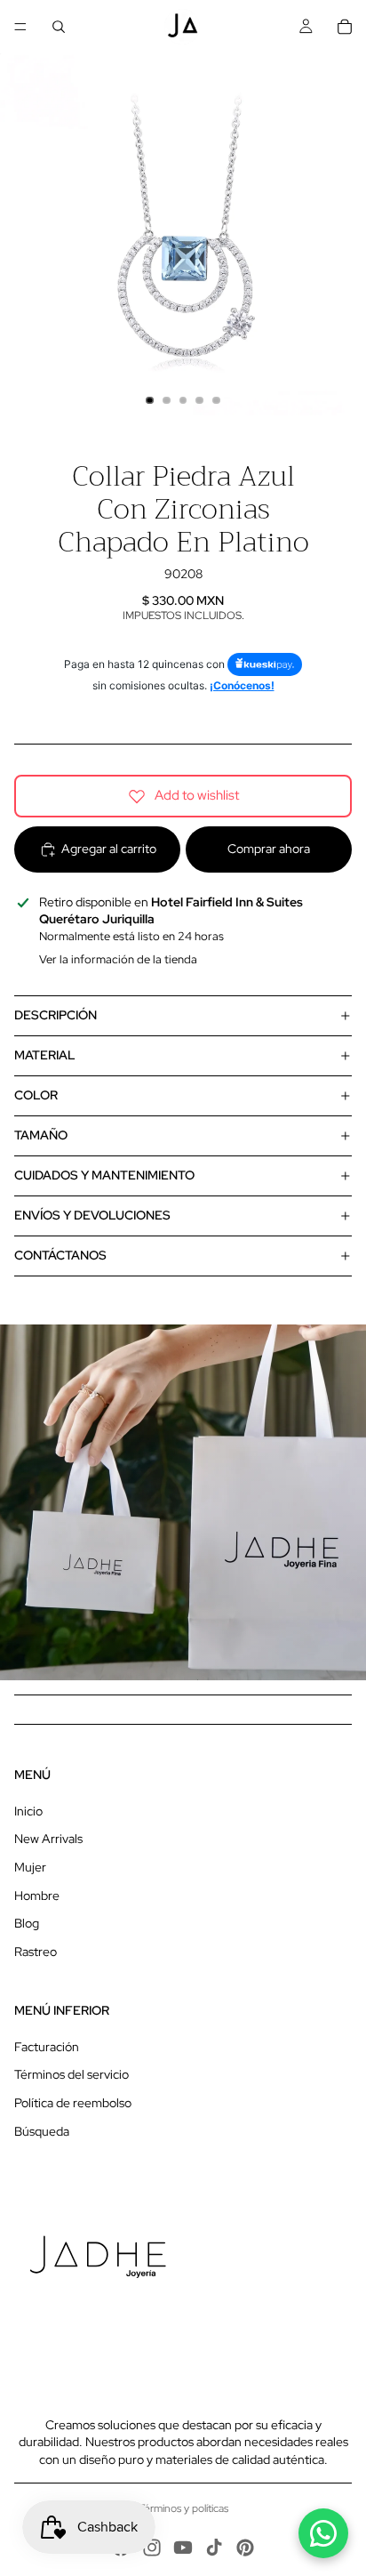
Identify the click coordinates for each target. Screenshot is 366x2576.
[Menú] (20, 27)
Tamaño (41, 1135)
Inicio (28, 1811)
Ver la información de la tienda (118, 959)
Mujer (30, 1867)
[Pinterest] (245, 2548)
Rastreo (36, 1952)
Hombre (37, 1896)
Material (45, 1055)
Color (36, 1095)
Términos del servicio (72, 2074)
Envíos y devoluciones (92, 1215)
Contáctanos (60, 1255)
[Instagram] (152, 2548)
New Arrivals (48, 1839)
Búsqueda (42, 2131)
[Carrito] (345, 27)
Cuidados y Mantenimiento (104, 1175)
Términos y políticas (183, 2508)
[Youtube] (183, 2548)
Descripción (56, 1015)
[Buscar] (59, 27)
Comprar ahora (269, 849)
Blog (27, 1923)
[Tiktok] (214, 2548)
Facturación (47, 2047)
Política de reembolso (73, 2103)
